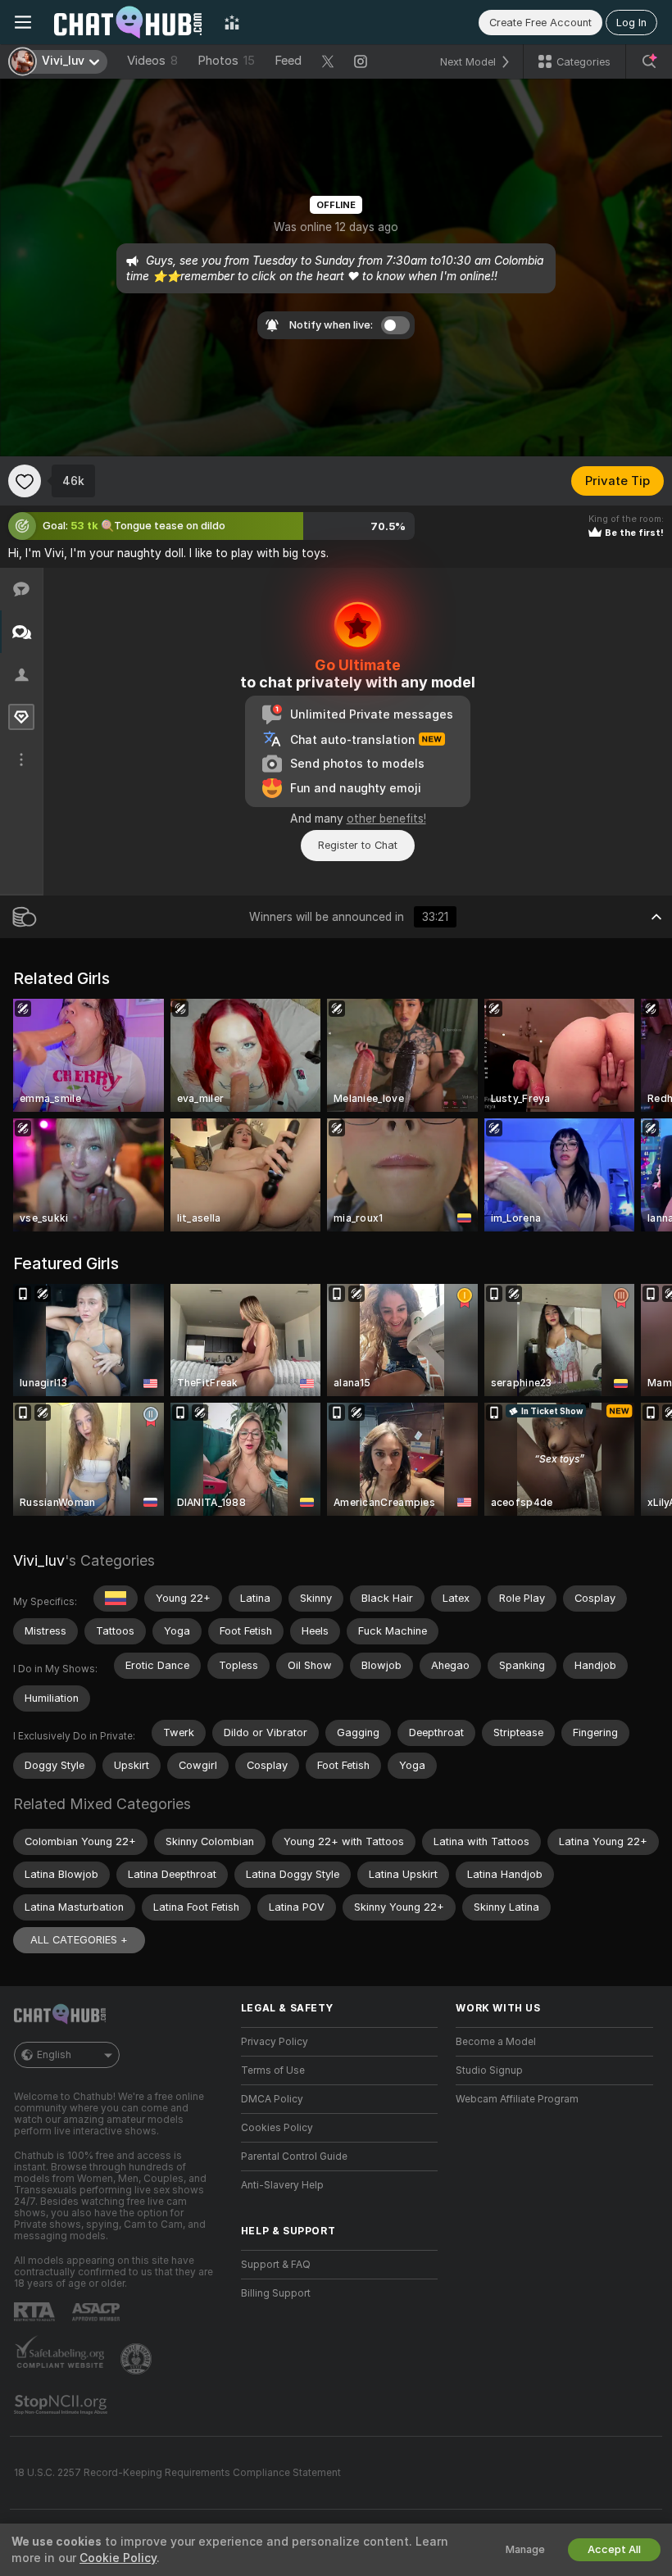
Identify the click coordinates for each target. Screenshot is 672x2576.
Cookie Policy (118, 2558)
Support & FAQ (276, 2265)
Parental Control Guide (294, 2156)
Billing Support (276, 2293)
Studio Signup (489, 2070)
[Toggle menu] (23, 22)
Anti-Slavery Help (282, 2185)
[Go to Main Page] (128, 22)
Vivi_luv (39, 1560)
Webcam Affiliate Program (517, 2099)
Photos (226, 61)
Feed (288, 61)
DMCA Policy (272, 2099)
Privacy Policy (275, 2042)
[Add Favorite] (25, 481)
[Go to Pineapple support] (138, 2359)
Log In (631, 23)
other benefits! (386, 819)
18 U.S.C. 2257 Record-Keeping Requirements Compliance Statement (177, 2473)
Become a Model (496, 2042)
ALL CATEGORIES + (79, 1940)
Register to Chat (358, 845)
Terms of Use (273, 2070)
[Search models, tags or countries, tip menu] (649, 61)
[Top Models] (232, 22)
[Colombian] (116, 1599)
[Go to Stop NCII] (62, 2405)
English (54, 2055)
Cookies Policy (277, 2128)
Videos (152, 61)
